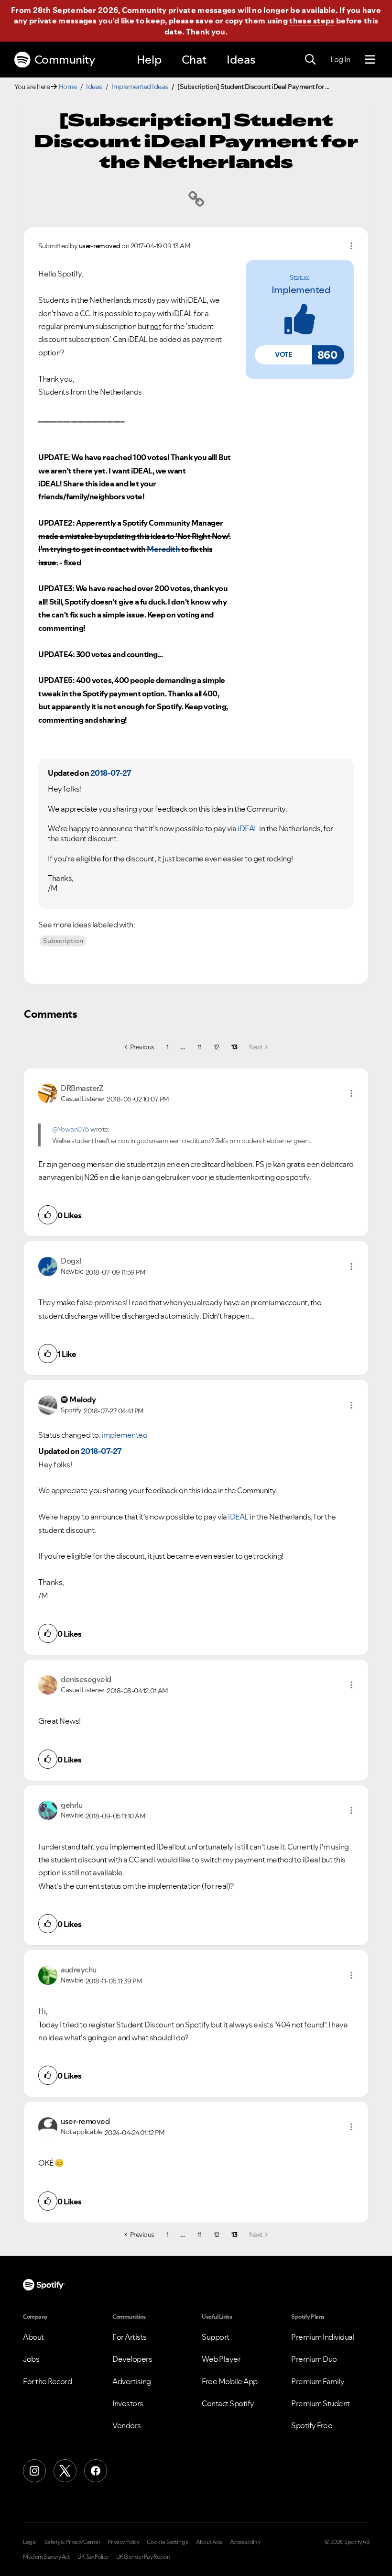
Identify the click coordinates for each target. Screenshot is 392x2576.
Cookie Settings (168, 2542)
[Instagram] (34, 2471)
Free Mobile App (230, 2381)
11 (200, 1047)
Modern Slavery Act (46, 2557)
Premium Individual (323, 2337)
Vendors (127, 2425)
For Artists (130, 2337)
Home (68, 87)
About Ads (209, 2542)
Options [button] (351, 246)
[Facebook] (96, 2471)
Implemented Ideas (140, 87)
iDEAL (248, 828)
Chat (194, 60)
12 (217, 1047)
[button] (283, 355)
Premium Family (318, 2381)
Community (65, 60)
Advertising (132, 2381)
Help (149, 60)
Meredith (163, 549)
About (33, 2337)
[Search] (310, 60)
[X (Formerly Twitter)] (65, 2471)
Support (216, 2337)
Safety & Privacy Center (72, 2542)
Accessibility (245, 2542)
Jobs (31, 2359)
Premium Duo (314, 2359)
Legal (30, 2542)
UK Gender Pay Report (143, 2557)
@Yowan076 (71, 1129)
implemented (301, 290)
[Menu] (370, 60)
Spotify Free (312, 2425)
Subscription (63, 941)
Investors (128, 2403)
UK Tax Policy (93, 2557)
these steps (312, 21)
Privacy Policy (123, 2542)
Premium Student (321, 2403)
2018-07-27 (111, 773)
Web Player (221, 2359)
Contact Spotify (228, 2403)
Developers (132, 2359)
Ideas (241, 60)
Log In (340, 59)
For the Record (47, 2381)
